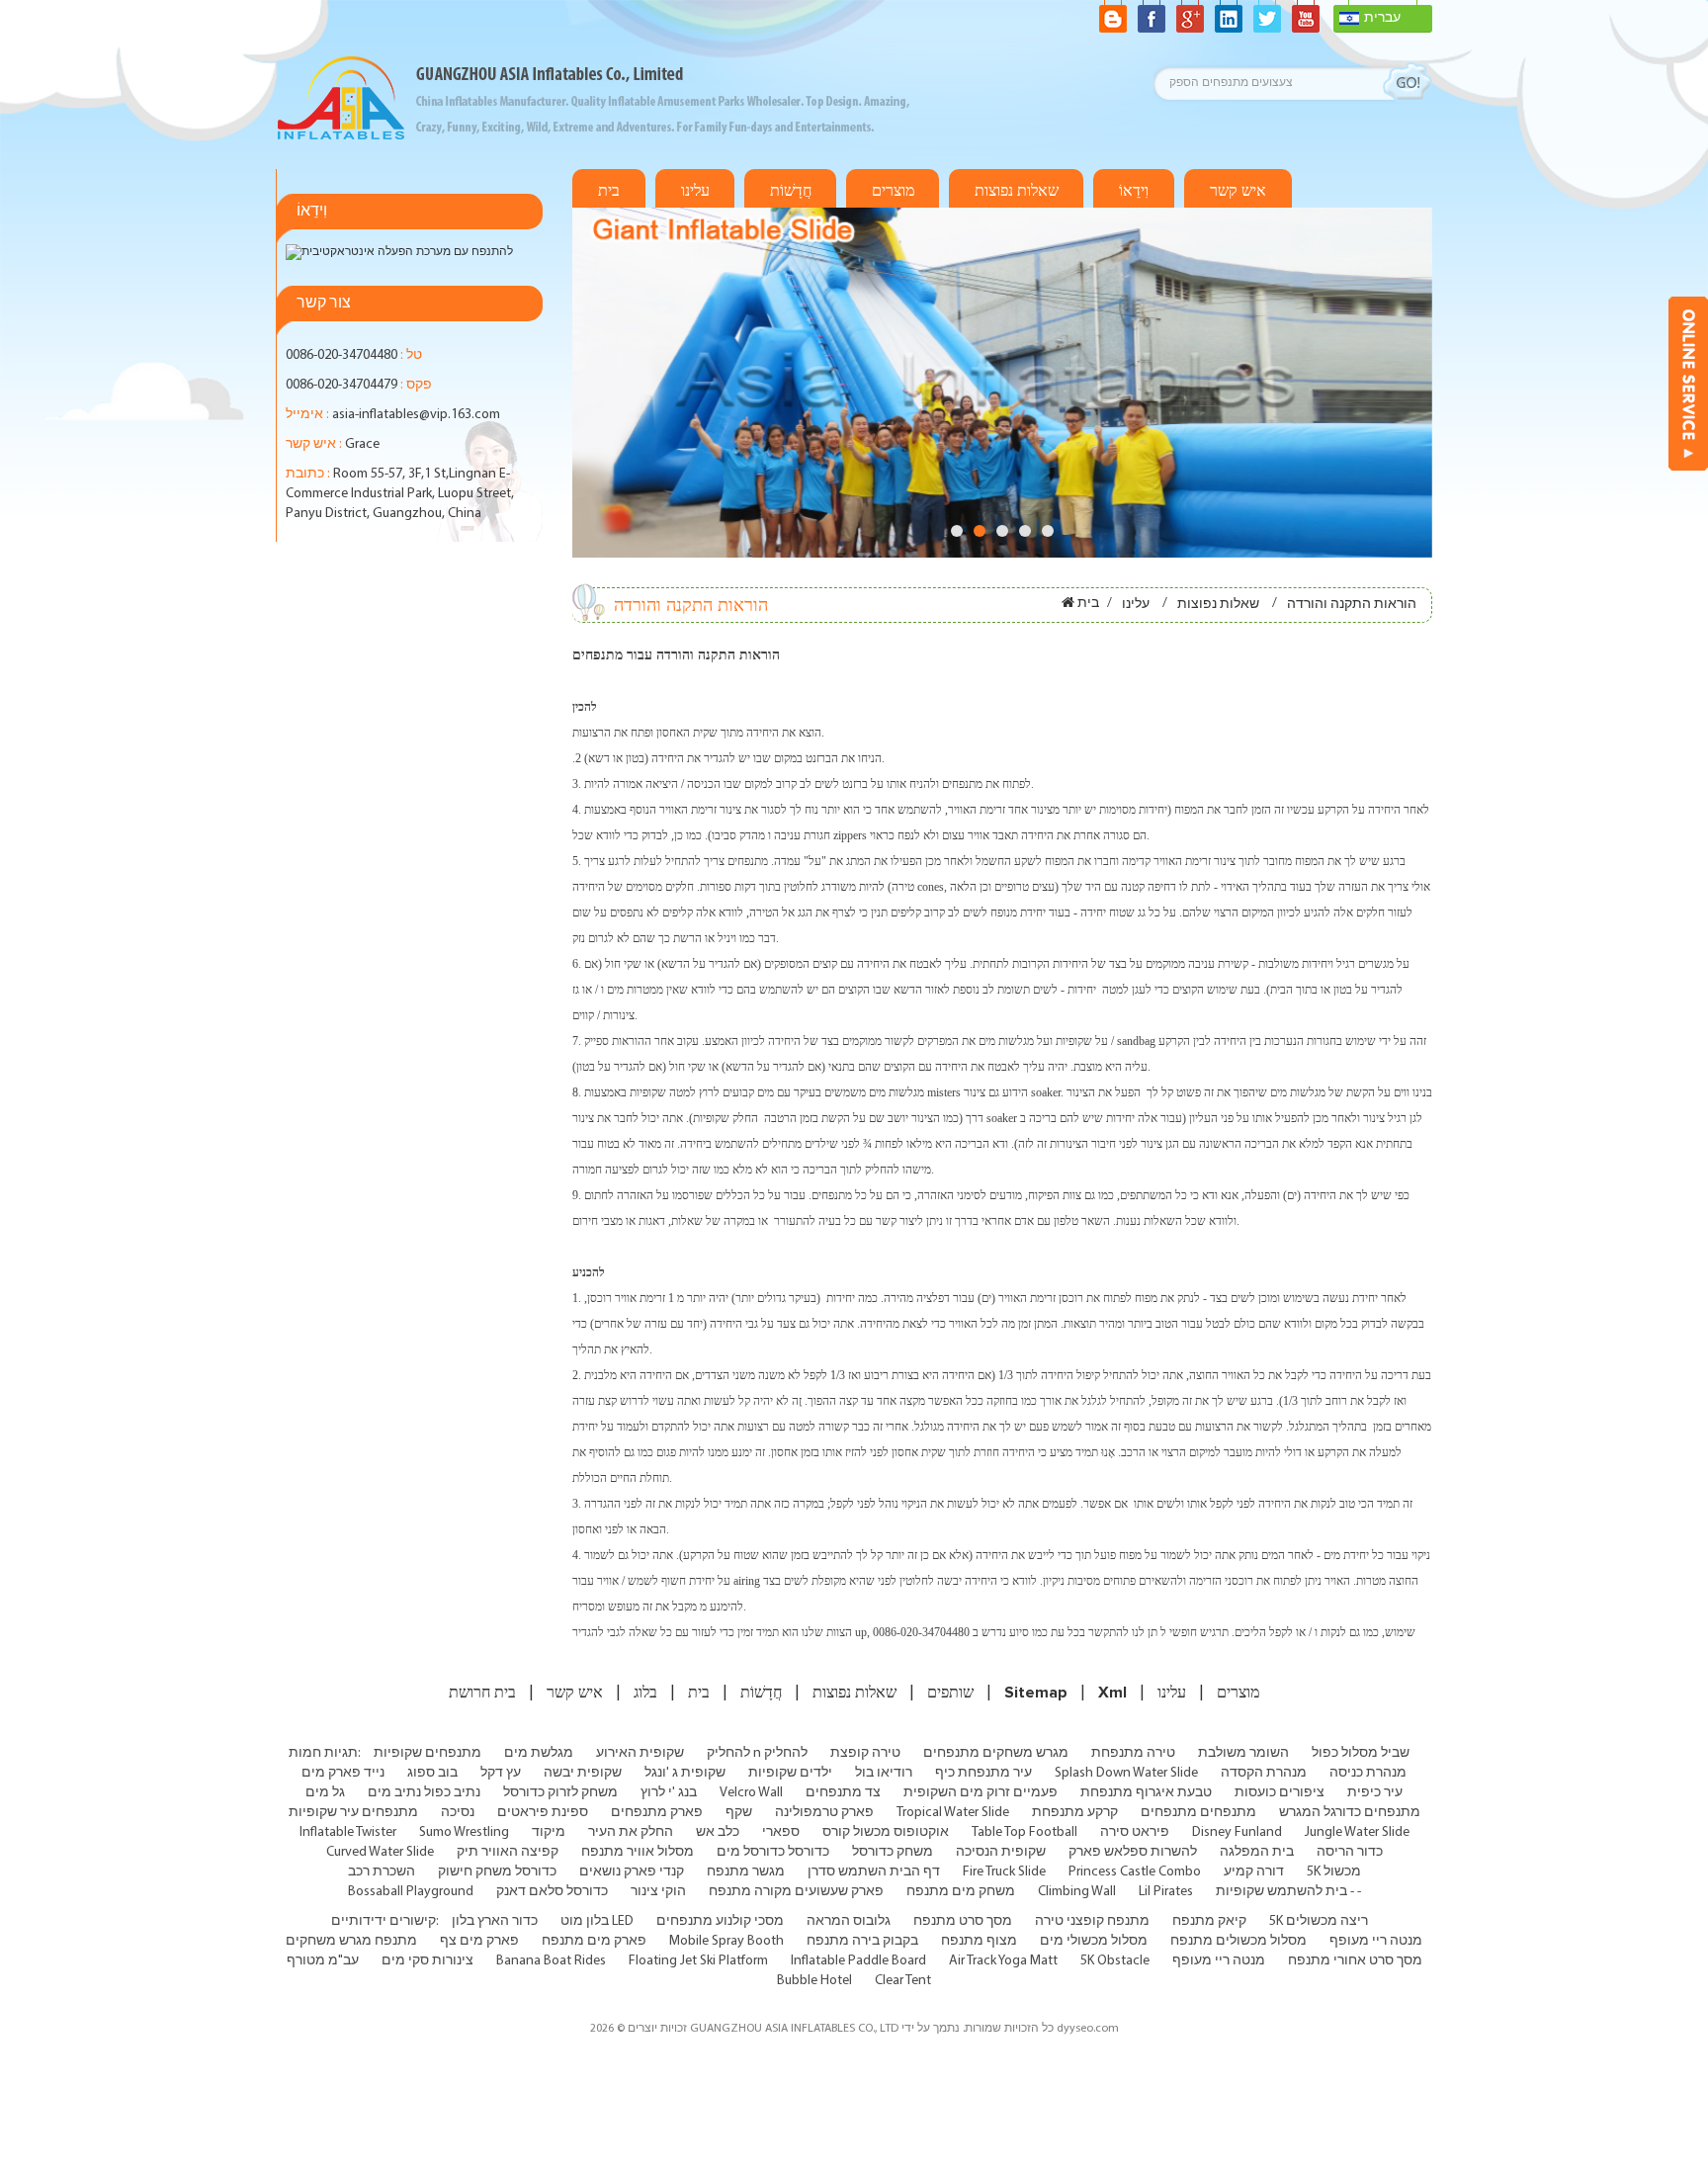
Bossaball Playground (411, 1892)
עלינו (695, 191)
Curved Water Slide (380, 1852)
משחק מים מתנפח (961, 1892)
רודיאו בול (884, 1773)
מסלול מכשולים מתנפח (1238, 1941)
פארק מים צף (479, 1941)
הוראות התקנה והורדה (1352, 605)
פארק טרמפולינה (824, 1813)
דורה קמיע (1254, 1872)
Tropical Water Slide (953, 1813)
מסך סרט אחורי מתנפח (1355, 1961)
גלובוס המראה (849, 1921)
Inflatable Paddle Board (858, 1961)
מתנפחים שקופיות (427, 1753)
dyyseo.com (1088, 2029)
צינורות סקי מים (427, 1961)
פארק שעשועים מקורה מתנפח (796, 1892)
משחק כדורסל (893, 1852)
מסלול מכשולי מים (1094, 1941)
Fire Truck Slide (1004, 1872)
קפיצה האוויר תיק (508, 1852)
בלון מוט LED (597, 1921)
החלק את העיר (631, 1832)
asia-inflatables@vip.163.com (416, 415)
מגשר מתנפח (746, 1872)
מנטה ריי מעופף (1376, 1941)
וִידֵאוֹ (1134, 191)
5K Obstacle (1115, 1961)
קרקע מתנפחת (1075, 1813)
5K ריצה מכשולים (1319, 1921)
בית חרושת (482, 1693)
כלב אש (718, 1832)
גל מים (325, 1793)
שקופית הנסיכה (1001, 1852)
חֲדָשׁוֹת (791, 191)
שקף (739, 1813)
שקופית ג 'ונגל (685, 1773)
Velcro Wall (751, 1793)
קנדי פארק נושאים (632, 1872)
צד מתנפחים (843, 1793)
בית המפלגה (1257, 1852)
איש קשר (1238, 191)
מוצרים (893, 191)
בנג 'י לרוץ (669, 1793)
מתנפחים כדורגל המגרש (1350, 1813)
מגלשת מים (539, 1753)
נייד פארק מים (343, 1773)
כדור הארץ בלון (495, 1921)
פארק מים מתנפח (594, 1941)
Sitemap (1036, 1693)
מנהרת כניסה (1368, 1773)
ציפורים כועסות (1280, 1793)
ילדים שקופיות (790, 1773)
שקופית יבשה (583, 1773)
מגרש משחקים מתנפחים (996, 1753)
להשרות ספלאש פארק (1133, 1852)
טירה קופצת (865, 1753)
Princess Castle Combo (1135, 1872)
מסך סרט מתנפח (963, 1921)
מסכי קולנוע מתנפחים (720, 1921)
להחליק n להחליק (757, 1753)
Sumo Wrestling (464, 1832)
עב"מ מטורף (323, 1961)
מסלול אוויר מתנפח (638, 1852)
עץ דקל (501, 1773)
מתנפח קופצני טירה (1092, 1921)
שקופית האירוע (640, 1753)
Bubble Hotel (814, 1981)
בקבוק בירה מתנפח (862, 1941)
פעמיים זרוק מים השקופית (981, 1793)
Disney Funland (1237, 1832)
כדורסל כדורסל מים (773, 1852)
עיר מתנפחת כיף (983, 1773)
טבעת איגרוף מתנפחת (1146, 1793)
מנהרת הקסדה (1264, 1773)
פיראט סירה (1135, 1832)
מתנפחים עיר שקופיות (353, 1813)
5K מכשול (1334, 1872)
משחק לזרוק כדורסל (560, 1793)
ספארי (781, 1832)
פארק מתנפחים (657, 1813)
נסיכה (458, 1813)
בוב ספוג (432, 1773)
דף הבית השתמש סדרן (874, 1872)
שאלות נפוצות (1017, 191)
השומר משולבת (1243, 1753)
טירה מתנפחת (1133, 1753)
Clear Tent (903, 1981)
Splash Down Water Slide (1126, 1773)
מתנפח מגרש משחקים (351, 1941)
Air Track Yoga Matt (1003, 1961)
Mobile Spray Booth (726, 1941)
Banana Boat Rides (551, 1961)
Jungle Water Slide (1357, 1832)
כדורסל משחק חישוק (497, 1872)
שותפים (950, 1693)
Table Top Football (1025, 1832)
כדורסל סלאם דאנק (552, 1892)
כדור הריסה (1350, 1852)
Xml (1112, 1693)
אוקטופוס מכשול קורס (886, 1832)
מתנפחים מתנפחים (1198, 1813)
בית (609, 191)
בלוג (645, 1693)
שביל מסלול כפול (1361, 1753)
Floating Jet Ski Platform (698, 1961)
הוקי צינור (658, 1892)
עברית (1382, 18)
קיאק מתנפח (1209, 1921)
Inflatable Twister (348, 1832)
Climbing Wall (1077, 1892)
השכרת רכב (382, 1872)
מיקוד (549, 1832)
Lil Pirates (1166, 1892)
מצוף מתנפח (979, 1941)
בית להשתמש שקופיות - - (1288, 1892)
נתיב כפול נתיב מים (424, 1793)
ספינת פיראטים (543, 1813)
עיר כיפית (1375, 1793)
